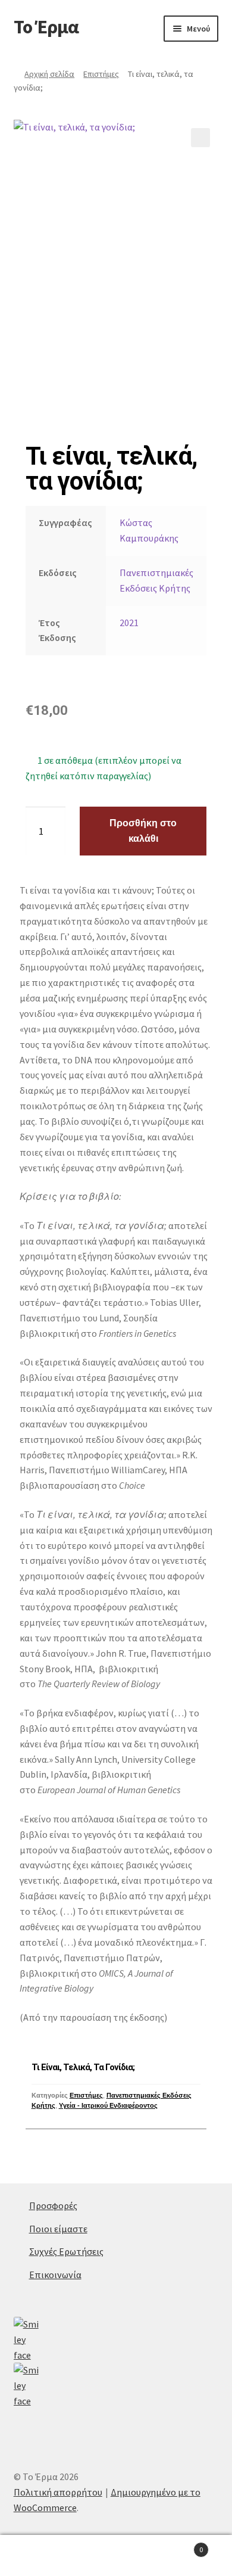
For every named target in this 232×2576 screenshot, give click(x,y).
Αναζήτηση (116, 2556)
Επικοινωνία (55, 2275)
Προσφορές (53, 2205)
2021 (129, 623)
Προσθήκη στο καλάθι (143, 831)
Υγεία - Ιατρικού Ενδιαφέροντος (108, 2105)
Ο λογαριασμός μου (39, 2556)
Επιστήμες (101, 74)
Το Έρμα (46, 27)
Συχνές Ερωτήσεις (66, 2251)
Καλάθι (179, 2545)
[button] (200, 138)
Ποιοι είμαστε (58, 2229)
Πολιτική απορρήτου (58, 2492)
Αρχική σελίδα (49, 74)
